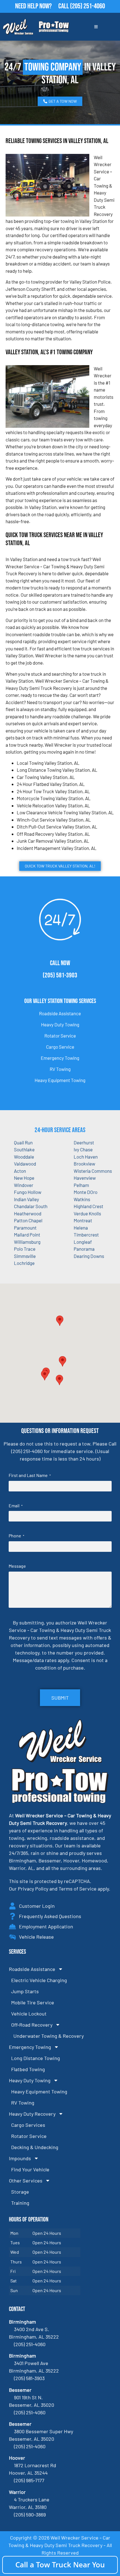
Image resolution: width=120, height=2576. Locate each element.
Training (20, 2203)
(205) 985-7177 (29, 2480)
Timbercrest (86, 1235)
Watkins (82, 1199)
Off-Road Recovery (32, 2025)
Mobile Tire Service (33, 2002)
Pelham (81, 1185)
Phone (16, 1536)
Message (17, 1566)
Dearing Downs (89, 1256)
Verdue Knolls (87, 1213)
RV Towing (60, 1069)
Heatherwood (28, 1213)
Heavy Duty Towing (60, 1024)
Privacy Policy (33, 1889)
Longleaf (83, 1242)
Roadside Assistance (60, 1013)
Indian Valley (27, 1199)
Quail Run (23, 1142)
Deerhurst (84, 1142)
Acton (20, 1171)
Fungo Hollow (28, 1192)
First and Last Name (30, 1475)
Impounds (20, 2158)
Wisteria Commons (93, 1171)
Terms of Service (78, 1889)
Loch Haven (86, 1157)
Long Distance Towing (36, 2058)
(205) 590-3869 (30, 2514)
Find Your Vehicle (30, 2169)
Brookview (84, 1164)
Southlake (24, 1149)
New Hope (24, 1178)
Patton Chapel (28, 1220)
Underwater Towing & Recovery (49, 2036)
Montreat (83, 1220)
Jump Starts (25, 1991)
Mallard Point (27, 1235)
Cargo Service (60, 1047)
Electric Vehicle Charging (39, 1980)
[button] (63, 1361)
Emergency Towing (60, 1058)
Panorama (84, 1249)
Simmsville (25, 1256)
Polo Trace (25, 1249)
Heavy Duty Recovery (32, 2114)
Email (16, 1505)
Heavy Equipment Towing (60, 1080)
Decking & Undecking (35, 2147)
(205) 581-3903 (60, 975)
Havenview (85, 1178)
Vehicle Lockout (29, 2014)
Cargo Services (28, 2125)
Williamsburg (27, 1242)
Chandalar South (31, 1206)
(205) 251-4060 (87, 6)
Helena (81, 1228)
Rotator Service (60, 1036)
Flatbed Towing (28, 2069)
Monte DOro (86, 1192)
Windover (24, 1185)
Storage (20, 2192)
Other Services (26, 2181)
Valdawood (25, 1164)
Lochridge (24, 1263)
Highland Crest (88, 1206)
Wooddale (24, 1157)
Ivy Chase (83, 1149)
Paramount (25, 1228)
